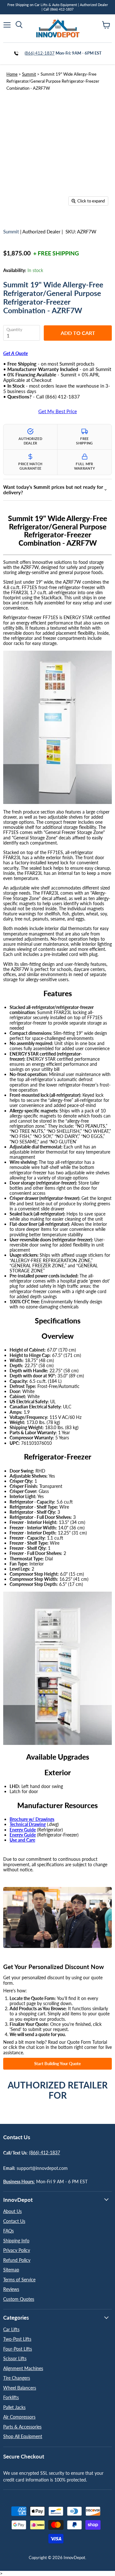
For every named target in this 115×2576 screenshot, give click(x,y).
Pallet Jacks (14, 2407)
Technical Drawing (28, 1824)
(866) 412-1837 (40, 53)
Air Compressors (19, 2417)
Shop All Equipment (23, 2436)
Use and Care (22, 1840)
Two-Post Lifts (17, 2339)
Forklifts (11, 2397)
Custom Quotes (19, 2299)
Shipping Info (16, 2241)
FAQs (8, 2231)
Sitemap (11, 2270)
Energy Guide (23, 1830)
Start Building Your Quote (57, 2064)
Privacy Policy (17, 2250)
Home (12, 74)
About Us (12, 2211)
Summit (29, 74)
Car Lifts (11, 2329)
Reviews (11, 2289)
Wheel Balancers (20, 2388)
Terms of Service (19, 2280)
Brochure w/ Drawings (32, 1819)
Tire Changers (17, 2378)
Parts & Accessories (22, 2427)
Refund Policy (17, 2260)
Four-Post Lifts (18, 2349)
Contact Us (14, 2221)
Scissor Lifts (15, 2358)
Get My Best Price (58, 411)
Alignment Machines (23, 2368)
